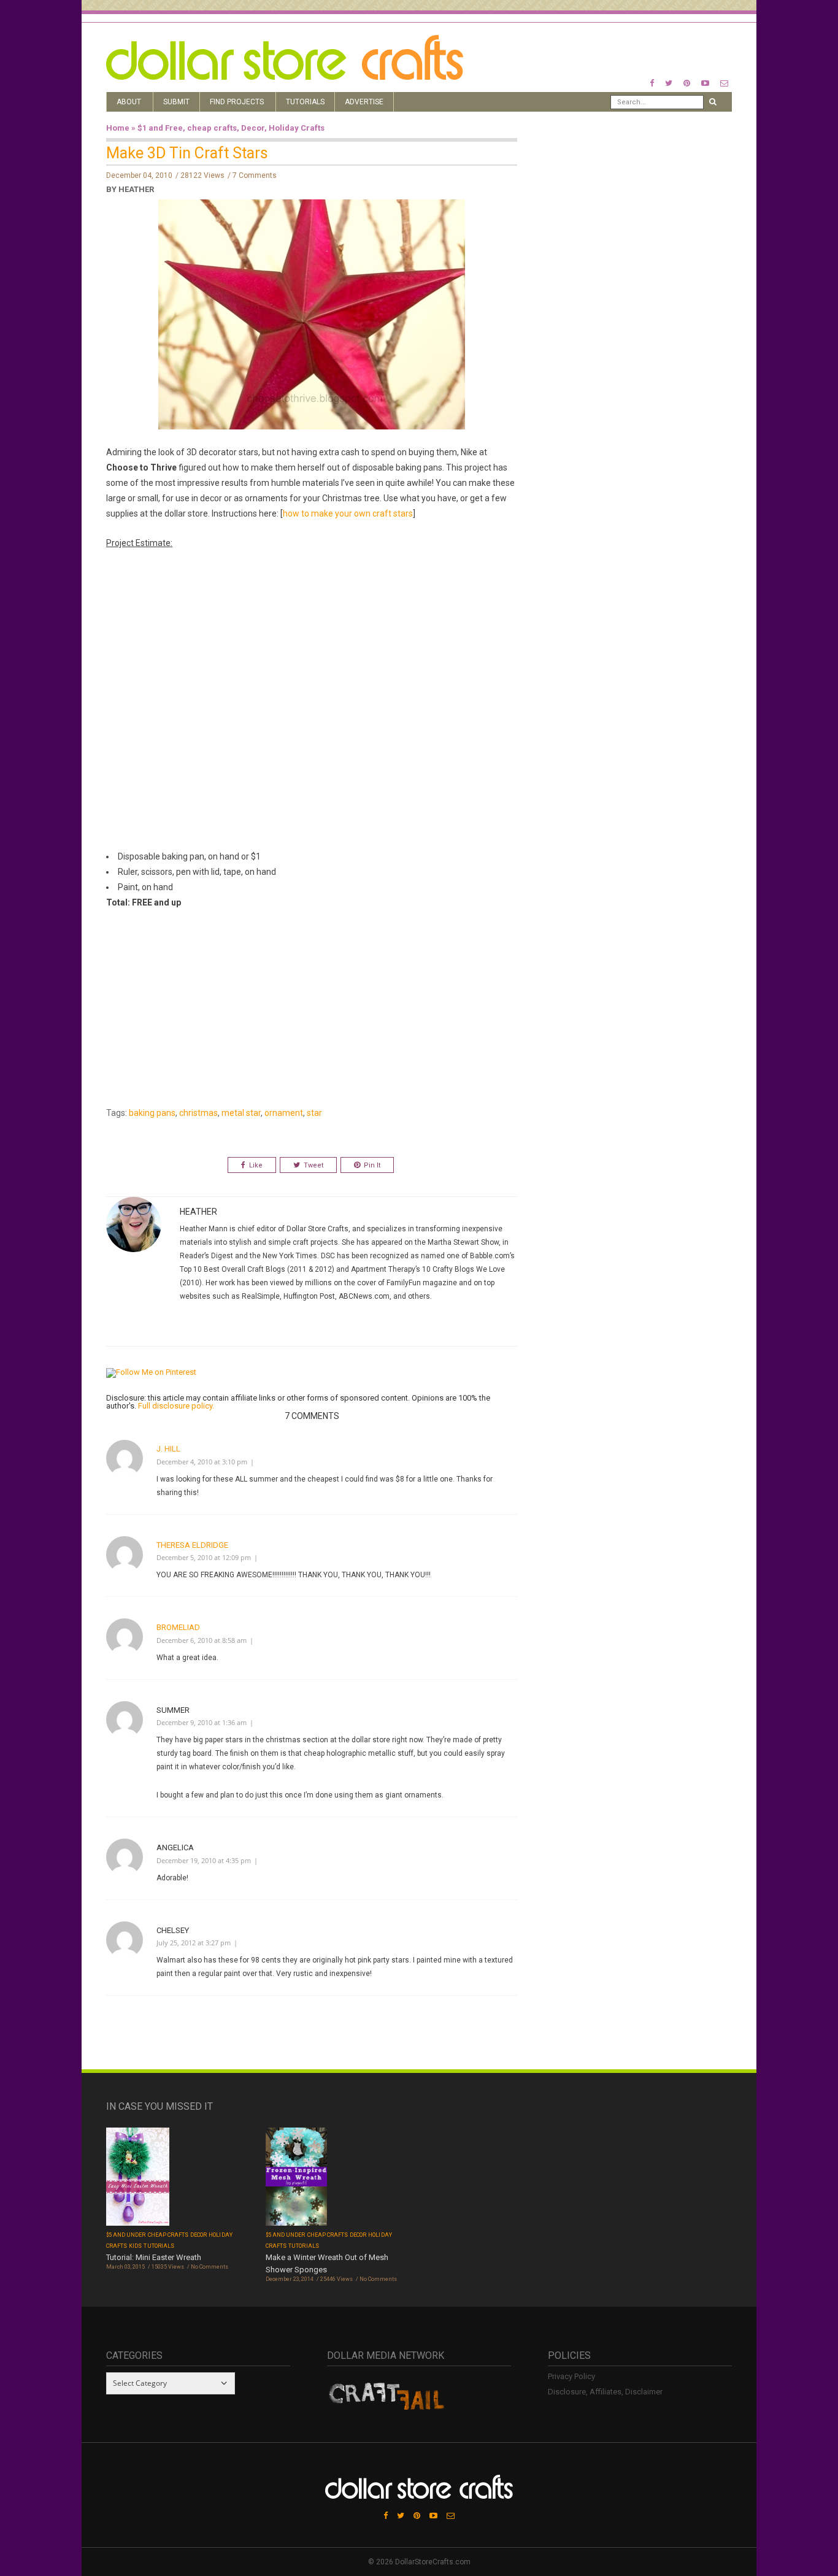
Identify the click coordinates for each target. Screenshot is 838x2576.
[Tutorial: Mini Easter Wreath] (138, 2178)
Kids (135, 2246)
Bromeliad (178, 1627)
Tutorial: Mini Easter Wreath (154, 2257)
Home (118, 128)
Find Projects (237, 102)
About (129, 102)
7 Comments (255, 175)
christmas (198, 1113)
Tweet (313, 1165)
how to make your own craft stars (348, 513)
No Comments (209, 2267)
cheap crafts (212, 128)
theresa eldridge (192, 1545)
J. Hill (168, 1449)
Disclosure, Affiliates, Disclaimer (605, 2392)
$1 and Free (160, 128)
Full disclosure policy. (176, 1406)
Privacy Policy (571, 2376)
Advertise (364, 102)
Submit (176, 102)
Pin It (372, 1165)
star (314, 1113)
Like (256, 1165)
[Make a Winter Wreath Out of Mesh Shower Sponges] (296, 2178)
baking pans (152, 1113)
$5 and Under (126, 2235)
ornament (284, 1113)
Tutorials (305, 102)
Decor (253, 128)
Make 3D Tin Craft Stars (187, 153)
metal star (241, 1113)
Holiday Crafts (297, 128)
